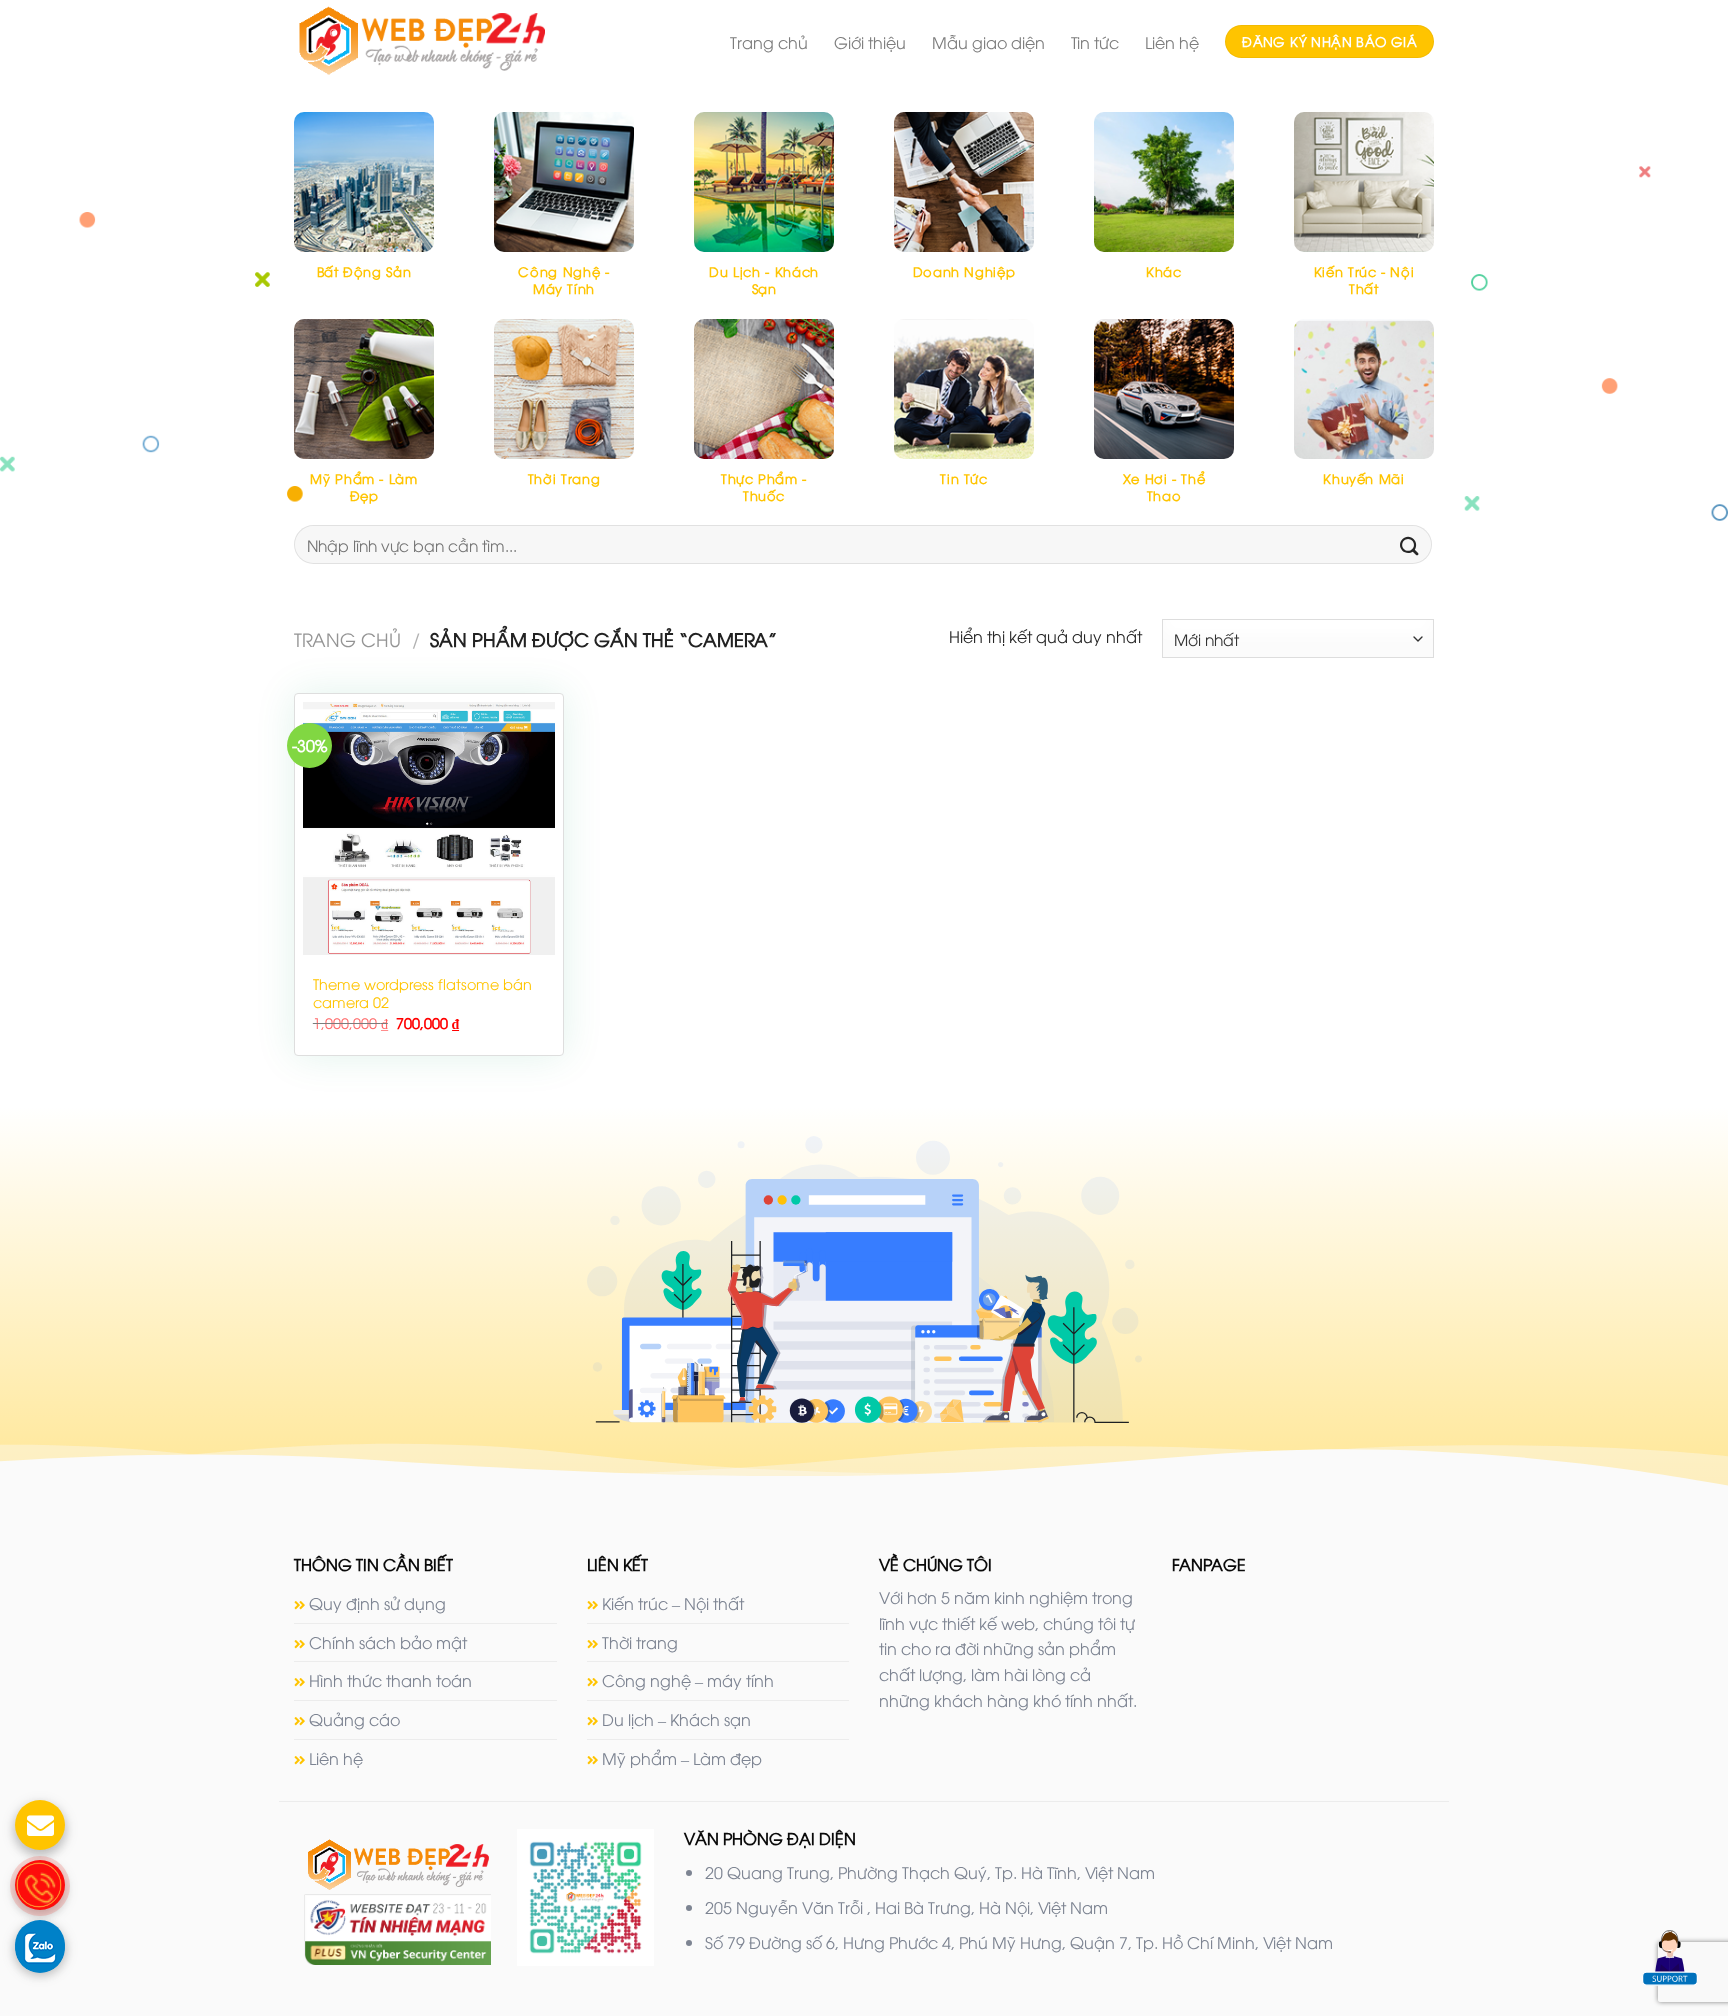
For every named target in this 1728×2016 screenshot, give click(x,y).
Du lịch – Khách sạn (676, 1719)
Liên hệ (1172, 42)
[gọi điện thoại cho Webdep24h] (40, 1885)
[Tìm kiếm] (1410, 544)
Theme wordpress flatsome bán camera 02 (422, 993)
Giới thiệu (870, 42)
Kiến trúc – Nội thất (673, 1603)
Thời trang (640, 1642)
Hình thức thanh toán (390, 1680)
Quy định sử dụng (377, 1603)
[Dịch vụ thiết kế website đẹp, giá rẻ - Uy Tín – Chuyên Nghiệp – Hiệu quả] (458, 41)
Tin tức (1095, 42)
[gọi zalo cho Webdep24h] (40, 1945)
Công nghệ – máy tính (688, 1680)
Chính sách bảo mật (388, 1642)
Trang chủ (769, 42)
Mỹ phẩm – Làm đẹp (682, 1758)
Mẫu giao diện (988, 42)
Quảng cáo (354, 1719)
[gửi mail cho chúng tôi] (40, 1825)
